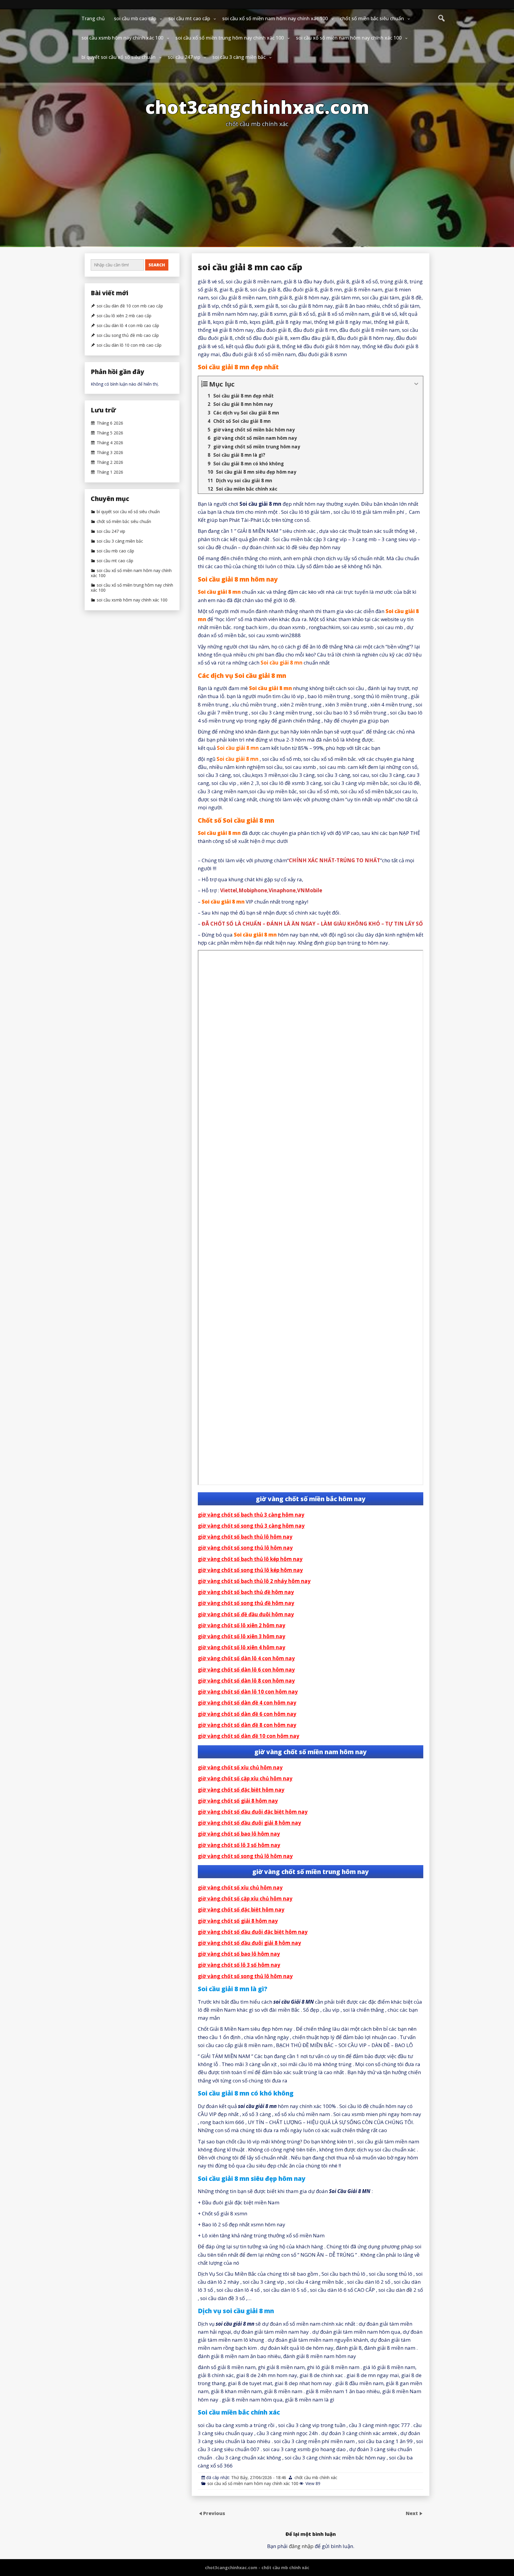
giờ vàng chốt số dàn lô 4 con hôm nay (246, 1658)
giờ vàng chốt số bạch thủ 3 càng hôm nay (251, 1515)
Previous (214, 2513)
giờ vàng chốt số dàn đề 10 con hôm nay (249, 1736)
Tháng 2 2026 (110, 462)
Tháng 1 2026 (110, 472)
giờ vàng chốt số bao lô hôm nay (239, 1834)
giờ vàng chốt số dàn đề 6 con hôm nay (247, 1714)
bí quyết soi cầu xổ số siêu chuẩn (119, 57)
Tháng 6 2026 (110, 423)
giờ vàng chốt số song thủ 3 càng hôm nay (251, 1526)
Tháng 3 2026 (110, 453)
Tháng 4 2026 (110, 443)
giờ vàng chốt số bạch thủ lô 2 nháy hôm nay (254, 1581)
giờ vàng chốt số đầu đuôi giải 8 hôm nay (249, 1823)
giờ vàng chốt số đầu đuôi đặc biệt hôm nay (253, 1812)
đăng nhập (301, 2546)
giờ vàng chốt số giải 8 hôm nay (238, 1801)
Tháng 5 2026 (110, 433)
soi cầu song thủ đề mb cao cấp (128, 335)
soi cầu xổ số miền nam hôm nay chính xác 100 (275, 18)
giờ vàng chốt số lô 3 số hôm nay (239, 1845)
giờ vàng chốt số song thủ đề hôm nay (246, 1603)
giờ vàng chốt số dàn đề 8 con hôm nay (247, 1725)
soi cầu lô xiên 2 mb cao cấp (124, 316)
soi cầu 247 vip (184, 57)
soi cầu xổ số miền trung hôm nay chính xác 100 (230, 38)
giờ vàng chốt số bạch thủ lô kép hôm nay (250, 1559)
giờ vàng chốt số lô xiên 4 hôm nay (242, 1647)
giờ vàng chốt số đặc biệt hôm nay (241, 1790)
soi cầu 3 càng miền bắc (239, 57)
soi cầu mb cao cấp (135, 18)
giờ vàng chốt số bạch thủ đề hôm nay (246, 1592)
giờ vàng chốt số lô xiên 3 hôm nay (242, 1636)
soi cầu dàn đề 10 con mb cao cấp (130, 306)
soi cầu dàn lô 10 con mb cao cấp (129, 345)
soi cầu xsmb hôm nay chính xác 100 (122, 38)
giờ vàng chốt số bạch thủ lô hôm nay (245, 1537)
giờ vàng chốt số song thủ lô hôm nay (245, 1548)
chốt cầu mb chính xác (316, 2477)
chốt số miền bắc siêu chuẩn (372, 18)
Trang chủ (93, 18)
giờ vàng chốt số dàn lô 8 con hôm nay (246, 1681)
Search (157, 265)
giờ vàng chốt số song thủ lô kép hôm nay (250, 1570)
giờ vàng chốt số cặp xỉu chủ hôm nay (245, 1778)
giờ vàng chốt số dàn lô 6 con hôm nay (246, 1670)
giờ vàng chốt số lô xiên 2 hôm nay (242, 1625)
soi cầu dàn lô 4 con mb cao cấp (128, 326)
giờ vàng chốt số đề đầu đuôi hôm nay (246, 1614)
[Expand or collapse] (416, 384)
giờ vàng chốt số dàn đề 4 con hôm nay (247, 1703)
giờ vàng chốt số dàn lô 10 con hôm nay (248, 1692)
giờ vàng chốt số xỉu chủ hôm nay (240, 1767)
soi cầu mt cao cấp (189, 18)
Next (412, 2513)
